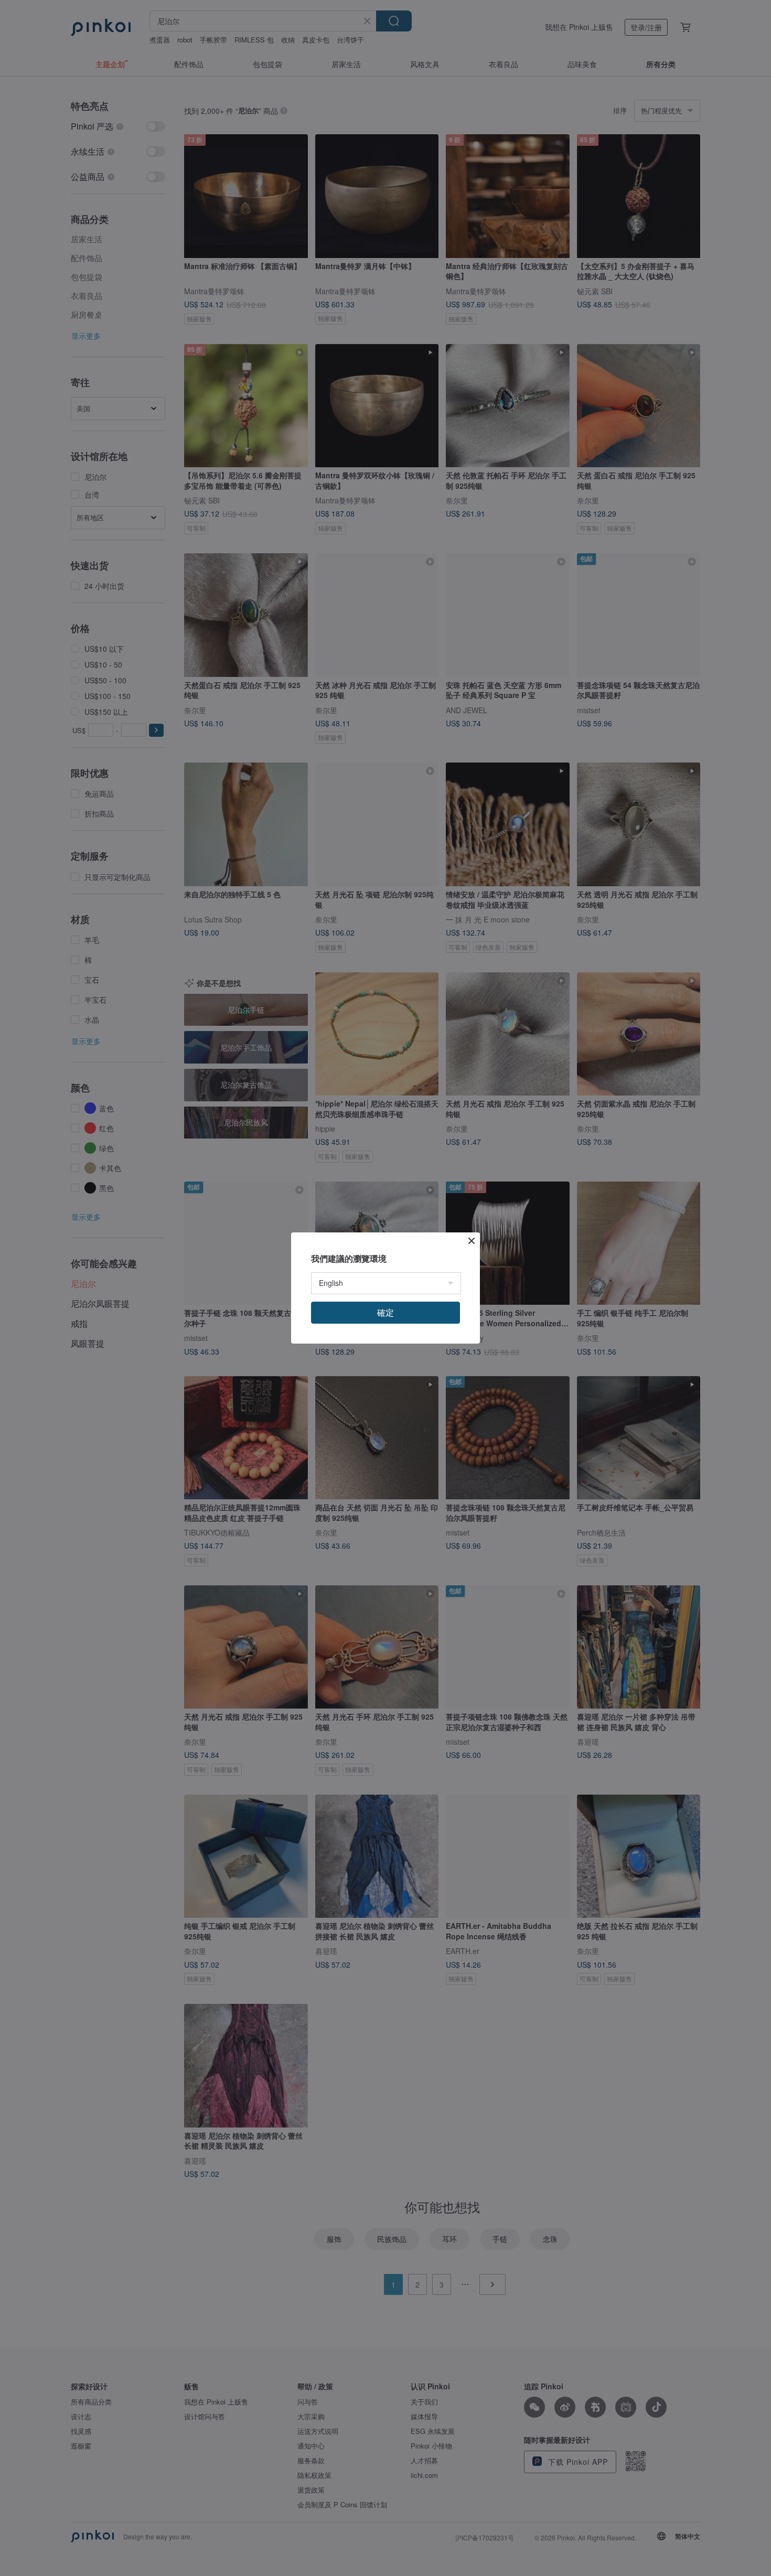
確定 (385, 1312)
